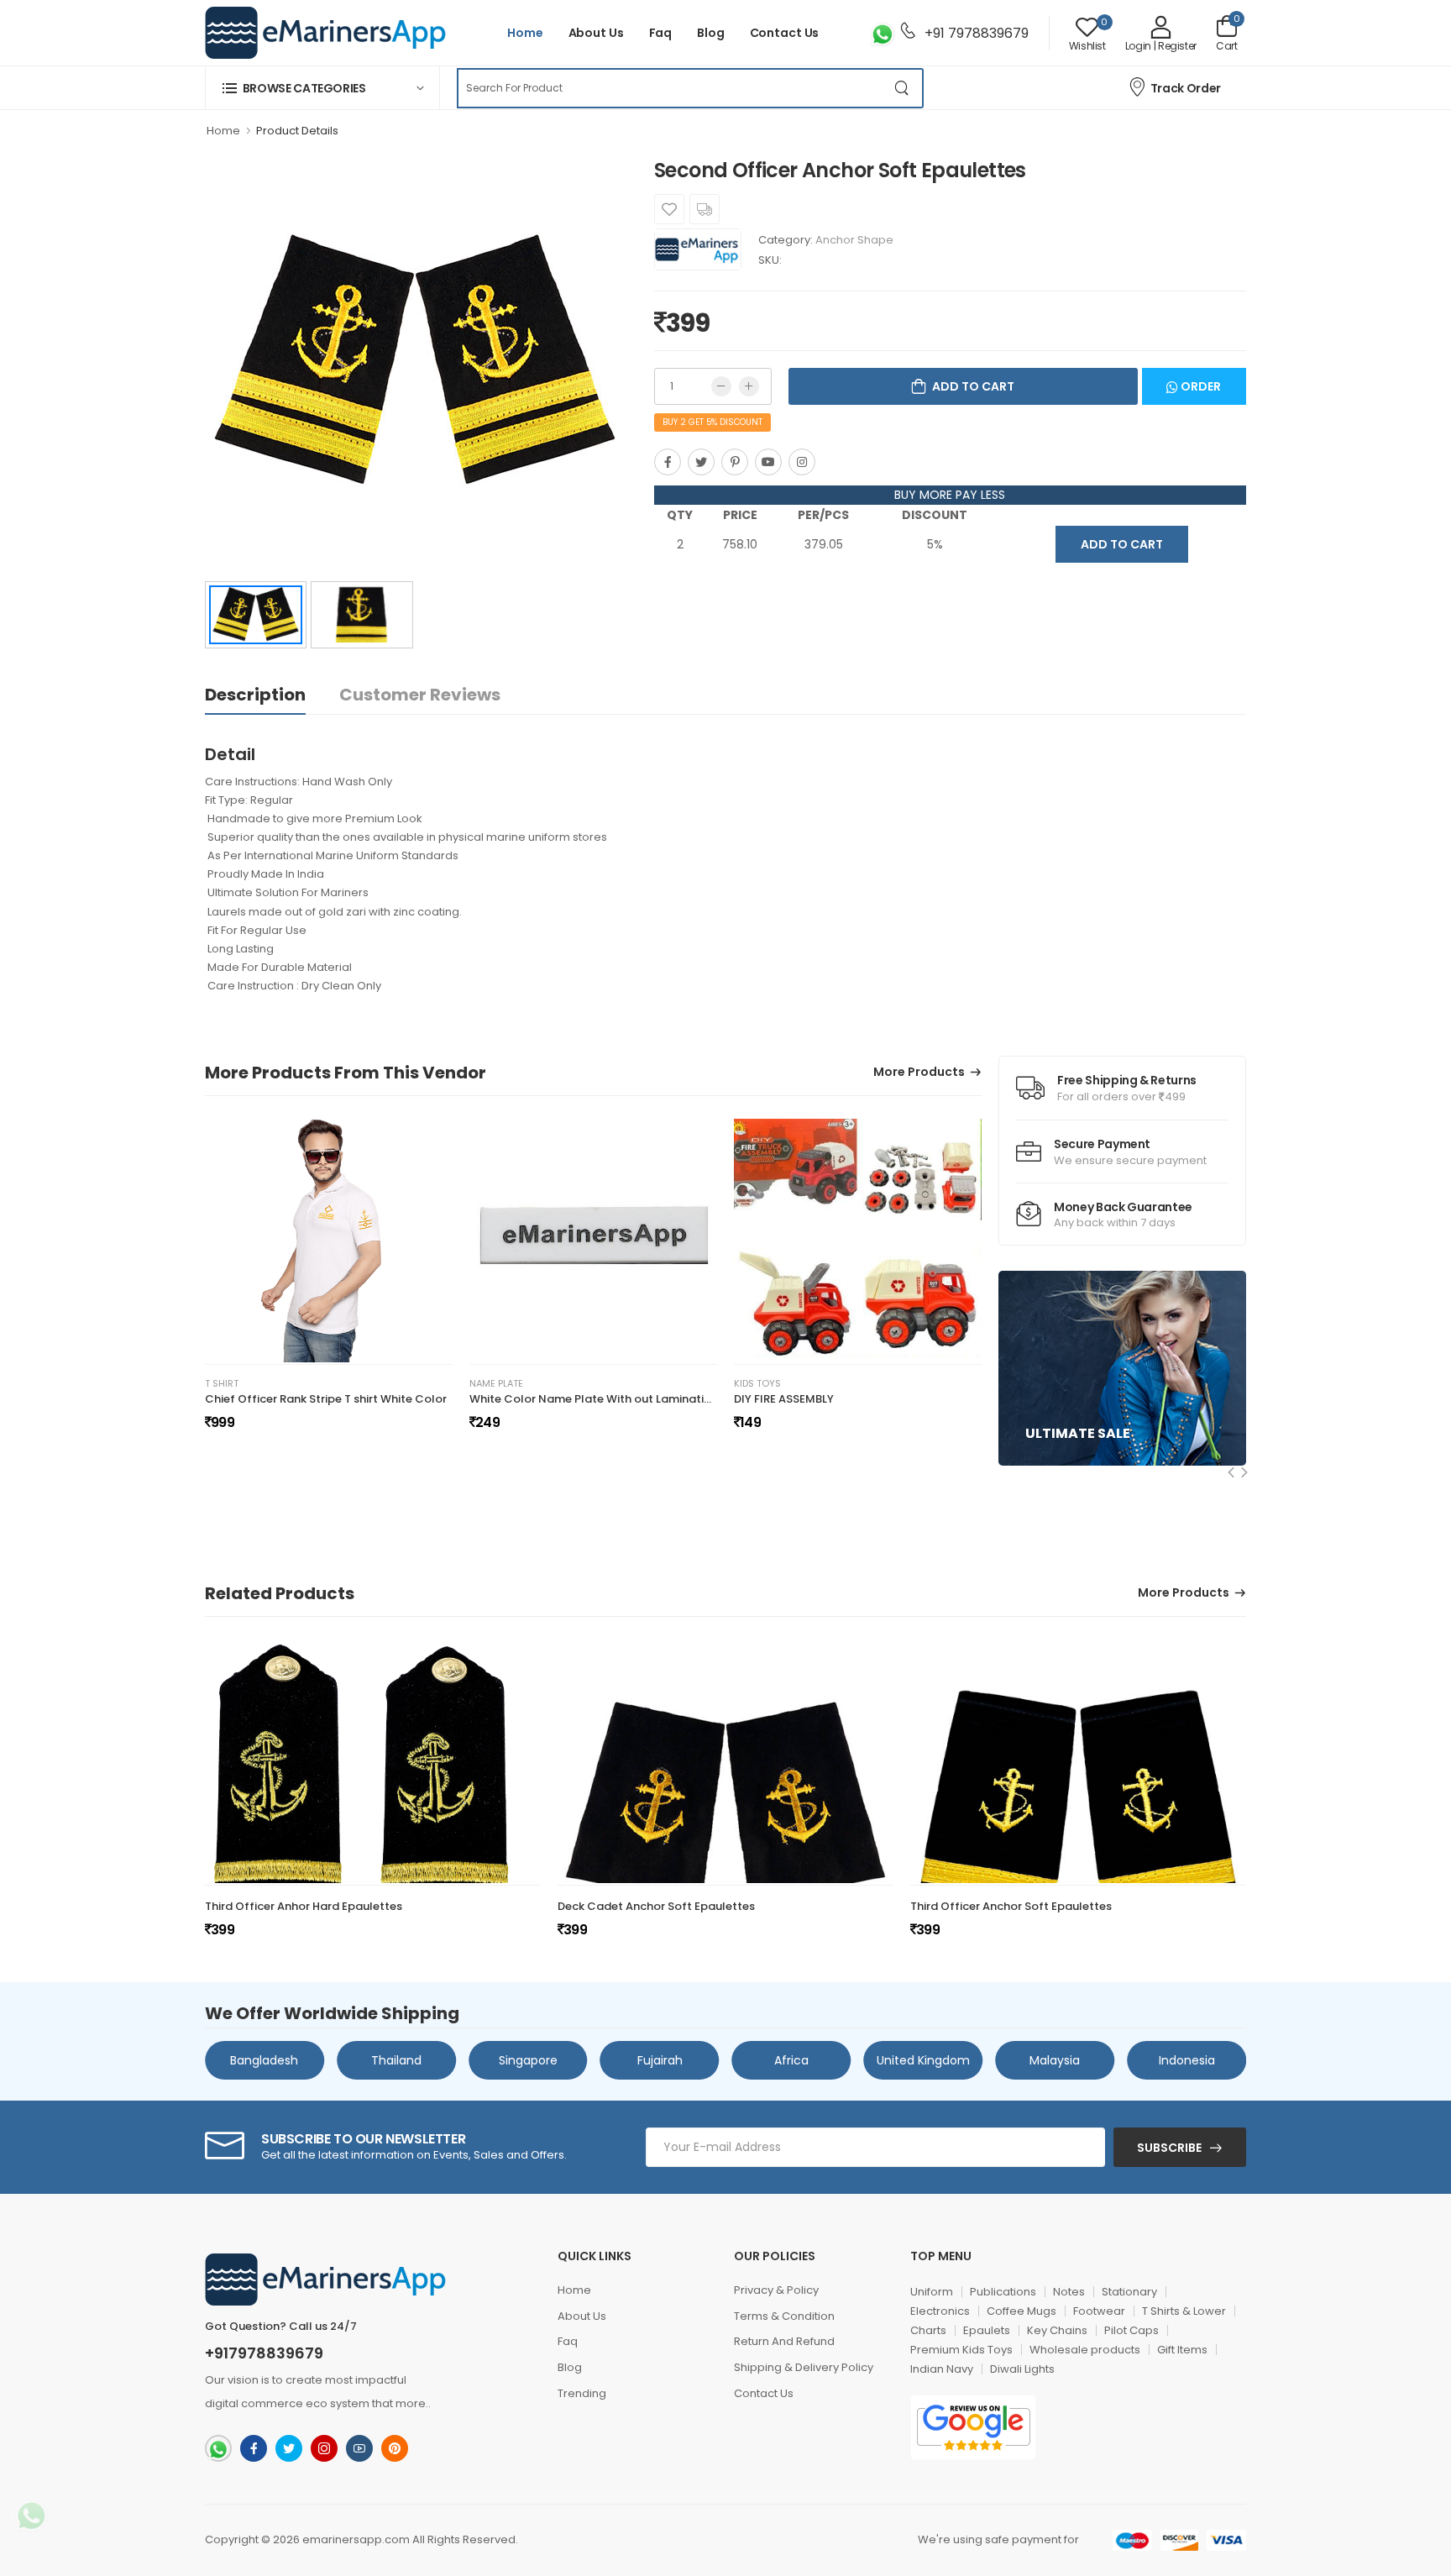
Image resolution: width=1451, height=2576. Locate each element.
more (411, 2403)
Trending (582, 2393)
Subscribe (1169, 2148)
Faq (661, 33)
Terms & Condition (784, 2316)
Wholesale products (1085, 2350)
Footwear (1099, 2311)
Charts (928, 2330)
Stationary (1129, 2292)
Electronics (940, 2311)
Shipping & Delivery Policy (804, 2367)
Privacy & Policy (776, 2290)
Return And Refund (784, 2341)
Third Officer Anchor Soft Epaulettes (1011, 1906)
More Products (919, 1073)
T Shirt (222, 1384)
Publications (1003, 2292)
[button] (322, 88)
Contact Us (785, 33)
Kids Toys (757, 1384)
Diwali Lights (1022, 2369)
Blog (711, 33)
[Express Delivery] (705, 209)
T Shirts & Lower (1184, 2311)
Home (525, 33)
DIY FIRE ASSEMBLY (784, 1399)
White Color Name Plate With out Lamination (594, 1399)
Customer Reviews (420, 695)
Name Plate (496, 1384)
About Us (596, 33)
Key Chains (1057, 2330)
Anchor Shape (854, 240)
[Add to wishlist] (669, 209)
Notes (1069, 2292)
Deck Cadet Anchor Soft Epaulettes (656, 1906)
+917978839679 (264, 2353)
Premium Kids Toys (961, 2350)
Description (255, 695)
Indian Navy (942, 2369)
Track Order (1186, 88)
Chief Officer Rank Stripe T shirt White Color (326, 1399)
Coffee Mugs (1021, 2311)
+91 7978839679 (975, 33)
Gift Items (1182, 2350)
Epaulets (987, 2330)
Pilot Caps (1131, 2330)
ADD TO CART (1122, 544)
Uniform (932, 2292)
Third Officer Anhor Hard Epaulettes (304, 1906)
